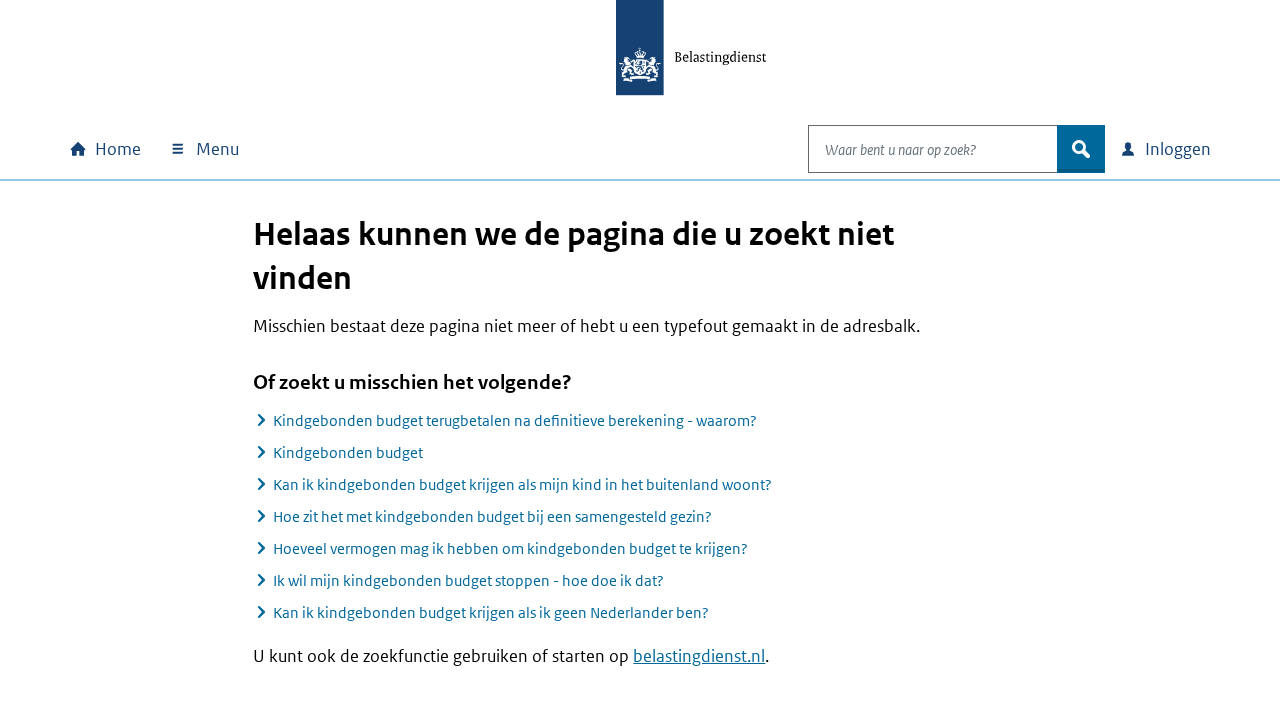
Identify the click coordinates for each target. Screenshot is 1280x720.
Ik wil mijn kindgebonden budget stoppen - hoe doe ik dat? (468, 580)
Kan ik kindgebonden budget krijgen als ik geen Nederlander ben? (491, 612)
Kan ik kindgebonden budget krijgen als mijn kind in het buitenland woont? (522, 484)
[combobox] (933, 149)
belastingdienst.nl (699, 656)
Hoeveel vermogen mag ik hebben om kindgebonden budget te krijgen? (510, 548)
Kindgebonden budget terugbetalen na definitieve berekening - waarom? (515, 420)
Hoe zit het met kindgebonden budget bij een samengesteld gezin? (492, 516)
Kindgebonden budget (348, 452)
